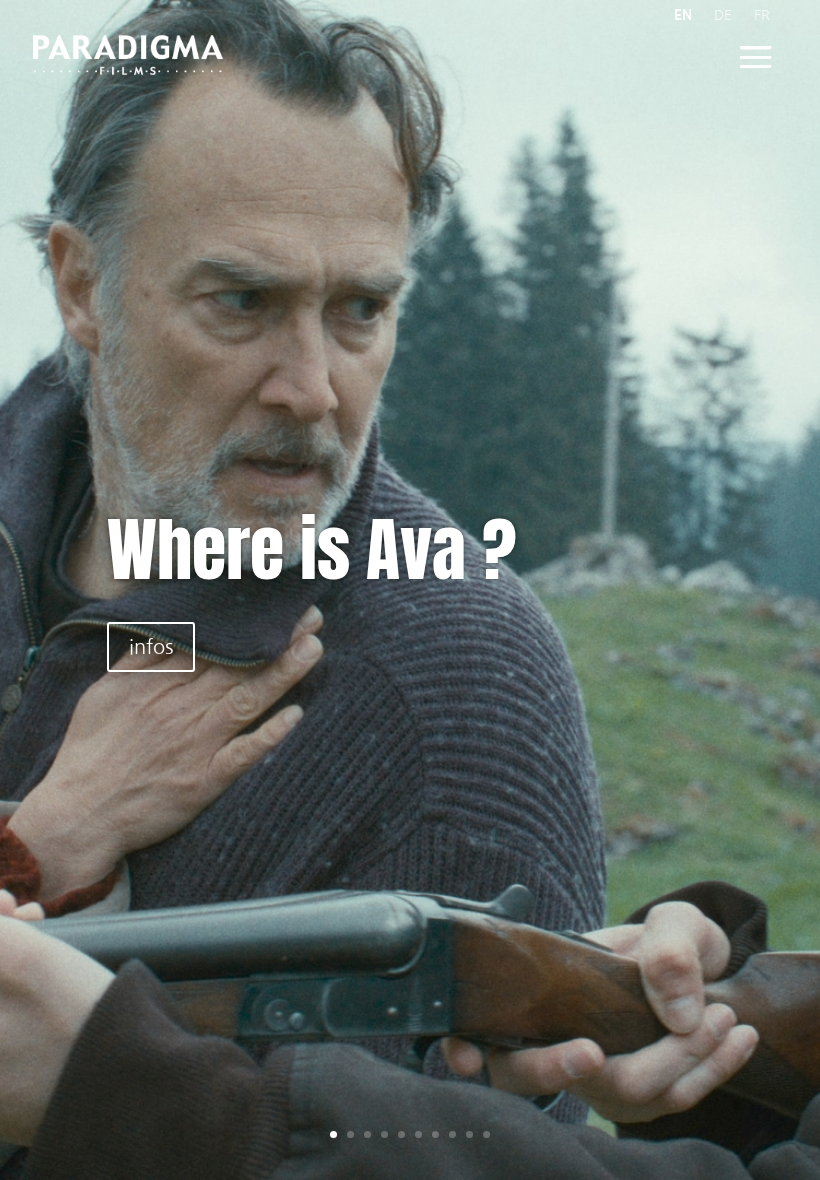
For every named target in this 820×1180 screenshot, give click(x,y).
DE (723, 15)
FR (762, 15)
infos (151, 647)
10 (486, 1134)
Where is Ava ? (311, 549)
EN (683, 15)
